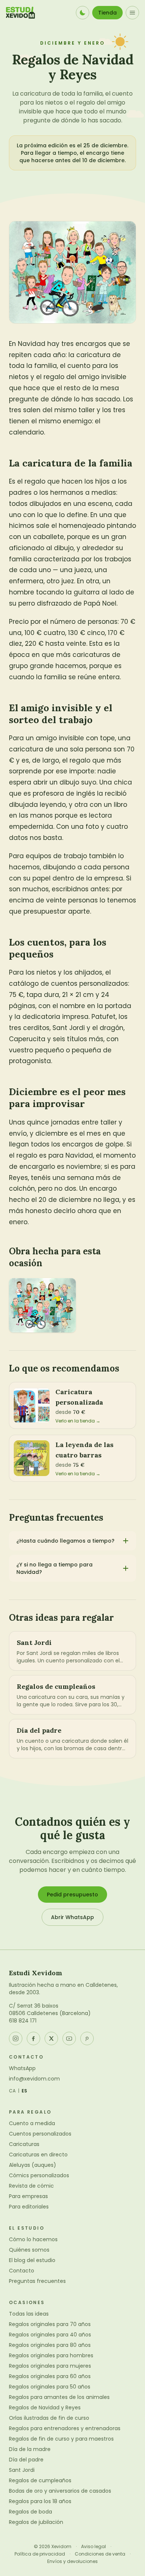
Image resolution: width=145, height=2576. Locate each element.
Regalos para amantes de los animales (59, 2397)
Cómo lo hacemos (33, 2239)
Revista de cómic (31, 2186)
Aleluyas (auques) (33, 2165)
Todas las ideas (29, 2314)
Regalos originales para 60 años (50, 2376)
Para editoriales (29, 2207)
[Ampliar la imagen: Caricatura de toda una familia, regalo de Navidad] (42, 1305)
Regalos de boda (30, 2512)
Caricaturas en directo (38, 2155)
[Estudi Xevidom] (20, 13)
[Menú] (132, 13)
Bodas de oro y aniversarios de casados (60, 2491)
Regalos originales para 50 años (50, 2387)
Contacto (22, 2271)
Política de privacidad (40, 2554)
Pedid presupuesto (72, 1895)
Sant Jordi (22, 2470)
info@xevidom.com (34, 2079)
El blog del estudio (32, 2260)
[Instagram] (16, 2038)
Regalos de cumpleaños (40, 2480)
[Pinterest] (87, 2038)
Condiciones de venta (100, 2554)
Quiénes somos (29, 2250)
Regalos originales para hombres (51, 2355)
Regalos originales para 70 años (50, 2324)
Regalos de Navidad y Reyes (45, 2407)
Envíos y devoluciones (72, 2561)
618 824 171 (23, 2021)
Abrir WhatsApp (72, 1917)
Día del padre (26, 2460)
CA (12, 2091)
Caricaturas (24, 2144)
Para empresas (28, 2196)
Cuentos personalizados (40, 2134)
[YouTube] (69, 2038)
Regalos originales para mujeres (50, 2366)
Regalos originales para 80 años (50, 2345)
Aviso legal (94, 2547)
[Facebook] (33, 2038)
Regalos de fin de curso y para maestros (61, 2439)
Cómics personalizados (39, 2175)
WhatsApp (22, 2068)
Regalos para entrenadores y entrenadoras (65, 2428)
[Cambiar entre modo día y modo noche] (83, 13)
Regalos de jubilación (36, 2522)
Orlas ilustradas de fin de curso (49, 2418)
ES (25, 2091)
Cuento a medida (32, 2123)
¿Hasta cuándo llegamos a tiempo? (65, 1541)
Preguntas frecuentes (37, 2281)
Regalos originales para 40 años (50, 2335)
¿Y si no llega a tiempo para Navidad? (54, 1568)
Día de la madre (30, 2449)
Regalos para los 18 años (40, 2501)
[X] (51, 2038)
